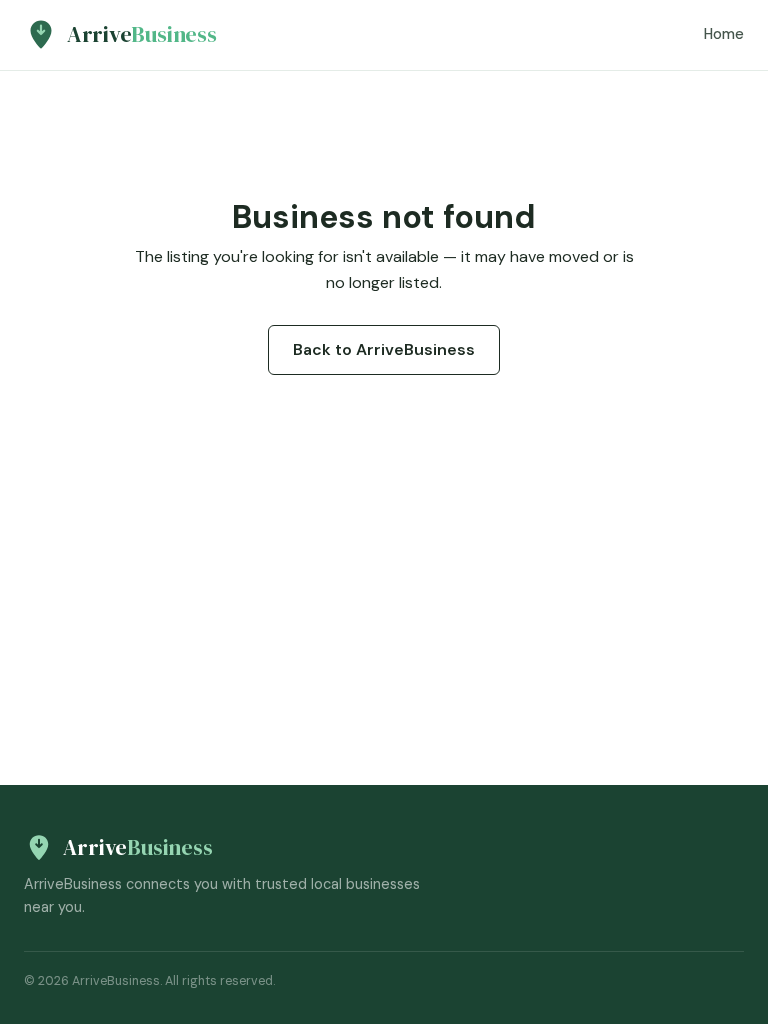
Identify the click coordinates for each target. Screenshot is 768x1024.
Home (724, 34)
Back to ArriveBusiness (384, 349)
